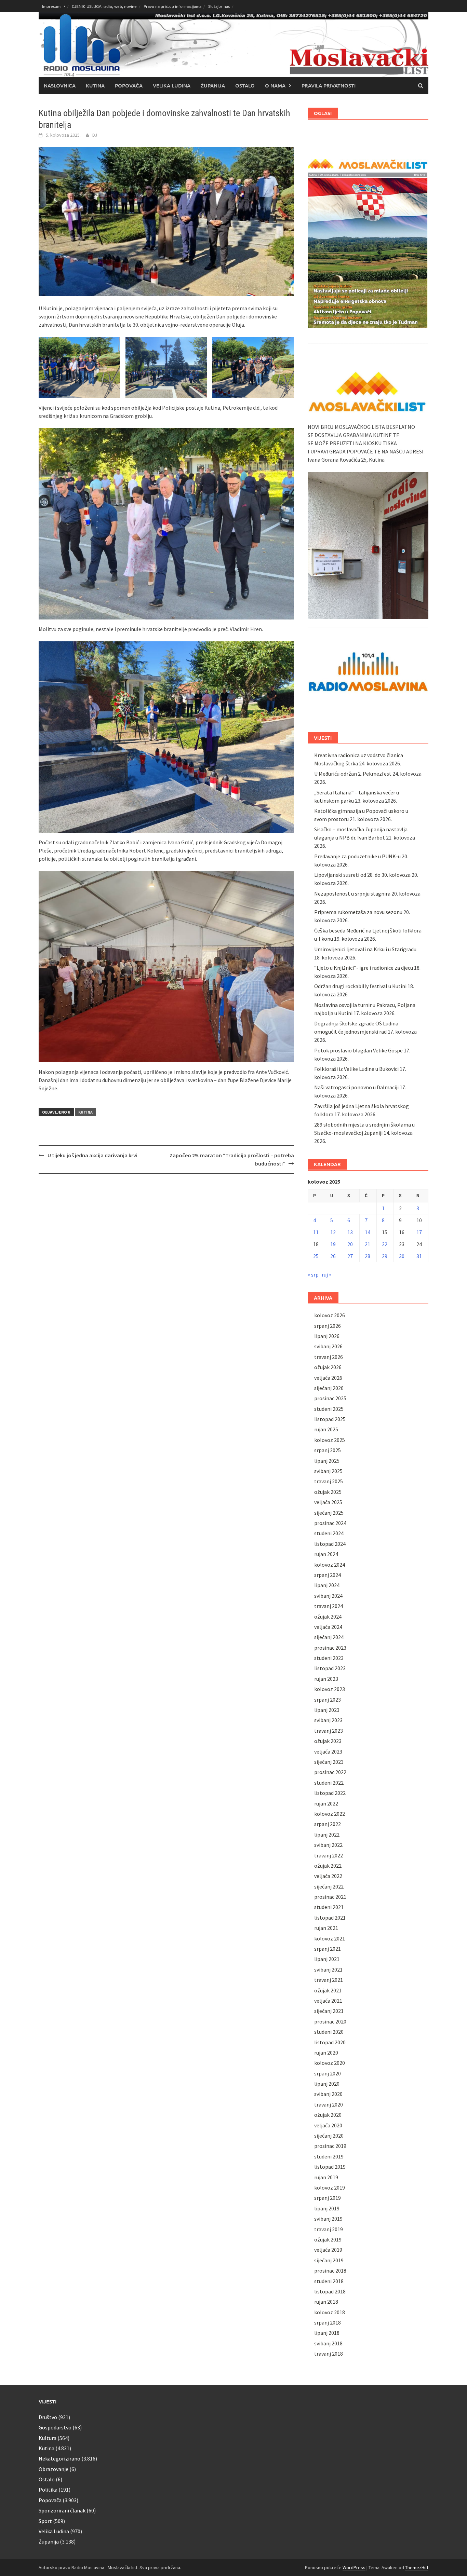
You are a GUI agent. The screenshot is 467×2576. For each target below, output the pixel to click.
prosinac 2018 (330, 2271)
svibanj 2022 (328, 1845)
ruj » (326, 1275)
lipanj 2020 (327, 2084)
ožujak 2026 (328, 1367)
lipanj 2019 (327, 2208)
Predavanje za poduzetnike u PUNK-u (357, 856)
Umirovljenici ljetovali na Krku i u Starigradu (365, 949)
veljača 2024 (328, 1627)
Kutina (95, 85)
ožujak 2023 (328, 1741)
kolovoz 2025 (330, 1440)
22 (385, 1244)
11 (316, 1232)
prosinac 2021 (330, 1897)
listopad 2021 (330, 1918)
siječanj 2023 (329, 1762)
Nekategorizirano (59, 2458)
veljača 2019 (328, 2250)
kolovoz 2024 (330, 1565)
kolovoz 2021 (330, 1938)
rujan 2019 (326, 2177)
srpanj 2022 (328, 1824)
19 (333, 1244)
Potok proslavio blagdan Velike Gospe (358, 1050)
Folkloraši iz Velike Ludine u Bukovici (356, 1069)
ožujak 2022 (328, 1866)
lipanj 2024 (327, 1585)
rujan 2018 (326, 2302)
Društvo (48, 2417)
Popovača (129, 85)
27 (350, 1256)
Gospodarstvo (55, 2427)
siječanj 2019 (329, 2260)
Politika (48, 2490)
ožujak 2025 (328, 1492)
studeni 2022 (329, 1783)
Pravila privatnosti (329, 85)
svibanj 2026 (328, 1346)
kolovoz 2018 (330, 2312)
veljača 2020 (328, 2125)
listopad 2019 (330, 2167)
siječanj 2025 (329, 1513)
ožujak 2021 (328, 1990)
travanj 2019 (329, 2229)
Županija (213, 85)
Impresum (51, 6)
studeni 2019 (329, 2156)
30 (402, 1256)
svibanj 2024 (328, 1596)
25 (316, 1256)
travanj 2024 (329, 1606)
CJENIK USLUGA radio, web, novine (104, 6)
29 (385, 1256)
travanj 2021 (329, 1980)
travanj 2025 (329, 1481)
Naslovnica (60, 85)
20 (350, 1244)
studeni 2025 (329, 1409)
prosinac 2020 (330, 2021)
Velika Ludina (172, 85)
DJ (95, 135)
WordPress (354, 2567)
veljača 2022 (328, 1876)
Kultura (48, 2438)
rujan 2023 (326, 1679)
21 (368, 1244)
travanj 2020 (329, 2104)
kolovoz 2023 (330, 1689)
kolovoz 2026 (330, 1315)
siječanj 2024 (329, 1637)
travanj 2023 (329, 1731)
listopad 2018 (330, 2291)
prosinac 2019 (330, 2146)
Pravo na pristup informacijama (172, 6)
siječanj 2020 (329, 2136)
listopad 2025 (330, 1419)
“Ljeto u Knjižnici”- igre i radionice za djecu (364, 968)
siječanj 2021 (329, 2011)
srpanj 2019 (328, 2198)
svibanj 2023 (328, 1720)
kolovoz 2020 (330, 2063)
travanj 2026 (329, 1357)
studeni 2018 (329, 2281)
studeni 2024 (329, 1533)
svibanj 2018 (328, 2343)
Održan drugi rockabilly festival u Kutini (360, 986)
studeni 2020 (329, 2032)
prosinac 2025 (330, 1398)
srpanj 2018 (328, 2322)
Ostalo (245, 85)
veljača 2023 (328, 1752)
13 (350, 1232)
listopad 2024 (330, 1544)
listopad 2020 (330, 2042)
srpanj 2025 (328, 1450)
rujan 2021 (326, 1928)
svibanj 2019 (328, 2219)
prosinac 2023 (330, 1648)
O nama (275, 85)
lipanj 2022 (327, 1835)
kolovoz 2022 (330, 1814)
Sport (45, 2521)
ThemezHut (417, 2567)
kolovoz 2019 (330, 2187)
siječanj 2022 (329, 1886)
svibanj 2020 (328, 2094)
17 (419, 1232)
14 (368, 1232)
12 (333, 1232)
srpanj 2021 (328, 1949)
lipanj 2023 (327, 1710)
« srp (313, 1275)
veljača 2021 (328, 2001)
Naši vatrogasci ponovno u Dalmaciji (356, 1087)
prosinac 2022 (330, 1772)
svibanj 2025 (328, 1471)
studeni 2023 (329, 1658)
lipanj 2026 (327, 1336)
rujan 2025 (326, 1429)
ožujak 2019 (328, 2239)
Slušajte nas (219, 6)
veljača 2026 (328, 1378)
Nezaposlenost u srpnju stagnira (352, 894)
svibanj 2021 (328, 1970)
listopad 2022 (330, 1793)
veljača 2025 (328, 1502)
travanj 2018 (329, 2354)
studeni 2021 (329, 1907)
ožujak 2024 (328, 1617)
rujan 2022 (326, 1803)
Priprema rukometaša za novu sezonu (358, 912)
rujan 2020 (326, 2053)
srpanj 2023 (328, 1700)
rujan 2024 (326, 1554)
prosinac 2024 (330, 1523)
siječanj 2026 (329, 1388)
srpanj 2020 (328, 2073)
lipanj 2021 (327, 1959)
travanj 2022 (329, 1855)
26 (333, 1256)
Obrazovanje (54, 2469)
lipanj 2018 (327, 2333)
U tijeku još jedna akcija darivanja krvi (92, 1155)
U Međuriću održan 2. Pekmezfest (353, 774)
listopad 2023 (330, 1668)
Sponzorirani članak (62, 2510)
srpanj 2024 (328, 1575)
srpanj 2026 (328, 1326)
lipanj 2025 (327, 1461)
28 (368, 1256)
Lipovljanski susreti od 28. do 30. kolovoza (362, 875)
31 (419, 1256)
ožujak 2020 (328, 2115)
